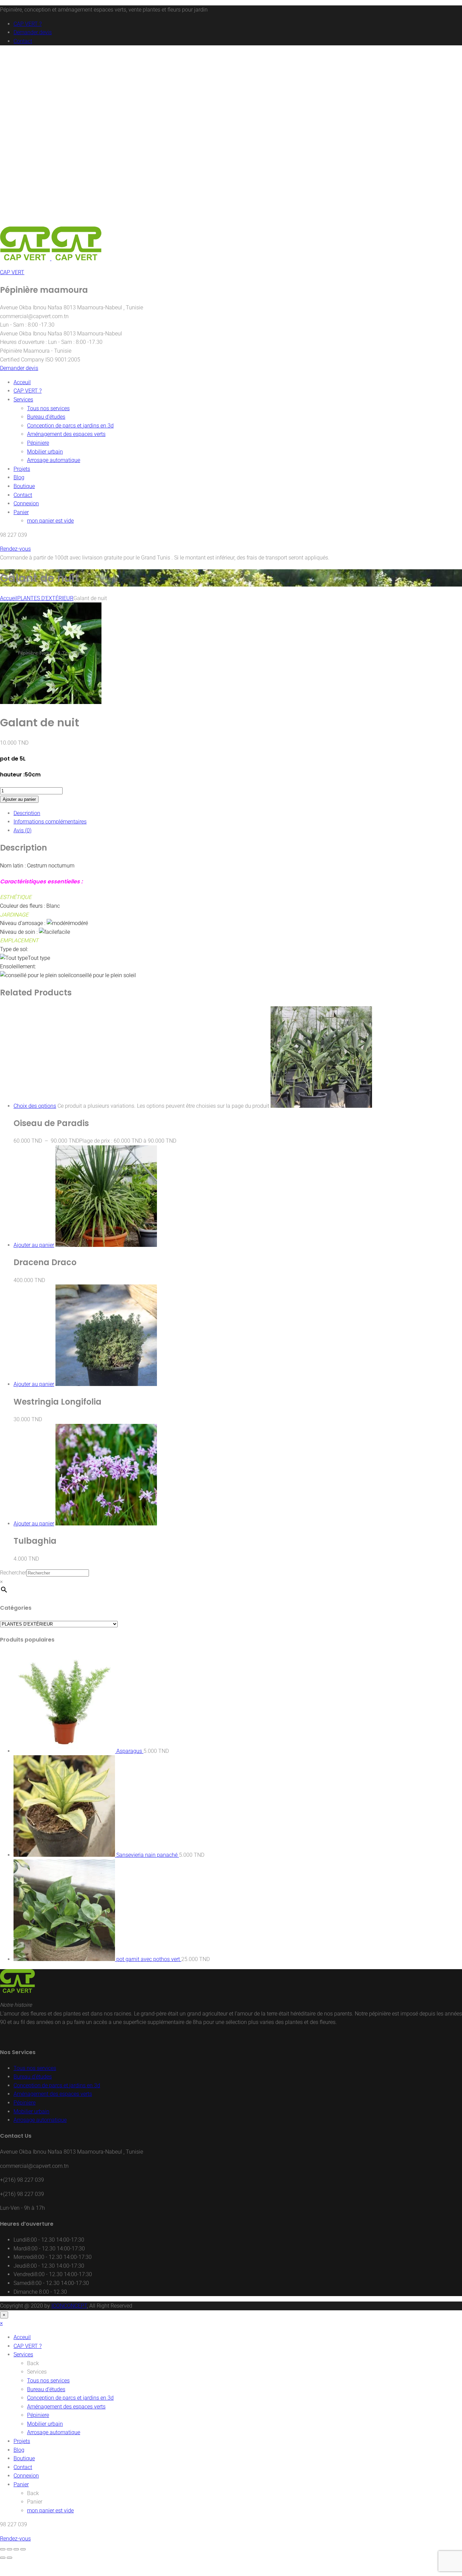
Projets (22, 469)
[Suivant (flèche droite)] (9, 2558)
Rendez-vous (15, 549)
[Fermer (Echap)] (23, 2549)
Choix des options (35, 1106)
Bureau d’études (46, 417)
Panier (21, 512)
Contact (23, 41)
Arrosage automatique (54, 460)
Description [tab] (27, 813)
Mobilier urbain (45, 452)
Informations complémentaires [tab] (50, 822)
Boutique (24, 486)
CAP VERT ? (28, 24)
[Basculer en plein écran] (9, 2549)
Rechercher (13, 1573)
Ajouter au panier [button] (34, 1245)
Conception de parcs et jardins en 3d (70, 426)
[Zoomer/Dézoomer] (3, 2549)
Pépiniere (38, 443)
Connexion (26, 503)
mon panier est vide (50, 521)
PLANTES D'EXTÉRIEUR (45, 598)
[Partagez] (16, 2549)
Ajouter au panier (19, 799)
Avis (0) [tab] (22, 830)
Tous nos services (48, 408)
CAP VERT (12, 272)
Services (23, 400)
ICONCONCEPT (69, 2306)
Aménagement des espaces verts (66, 434)
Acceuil (22, 382)
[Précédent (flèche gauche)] (3, 2558)
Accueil (9, 598)
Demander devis (33, 32)
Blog (19, 477)
